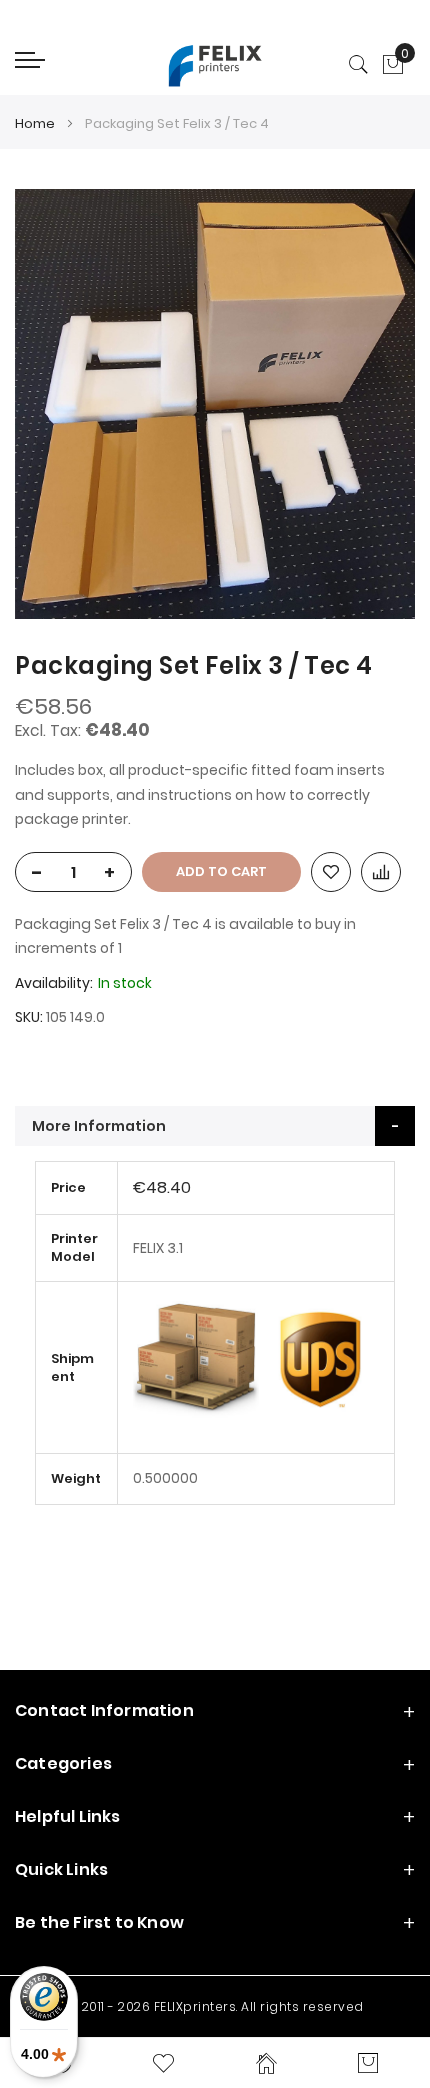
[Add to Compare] (381, 872)
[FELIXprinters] (214, 65)
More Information (99, 1126)
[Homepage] (266, 2063)
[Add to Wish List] (331, 872)
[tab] (215, 1126)
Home (35, 123)
